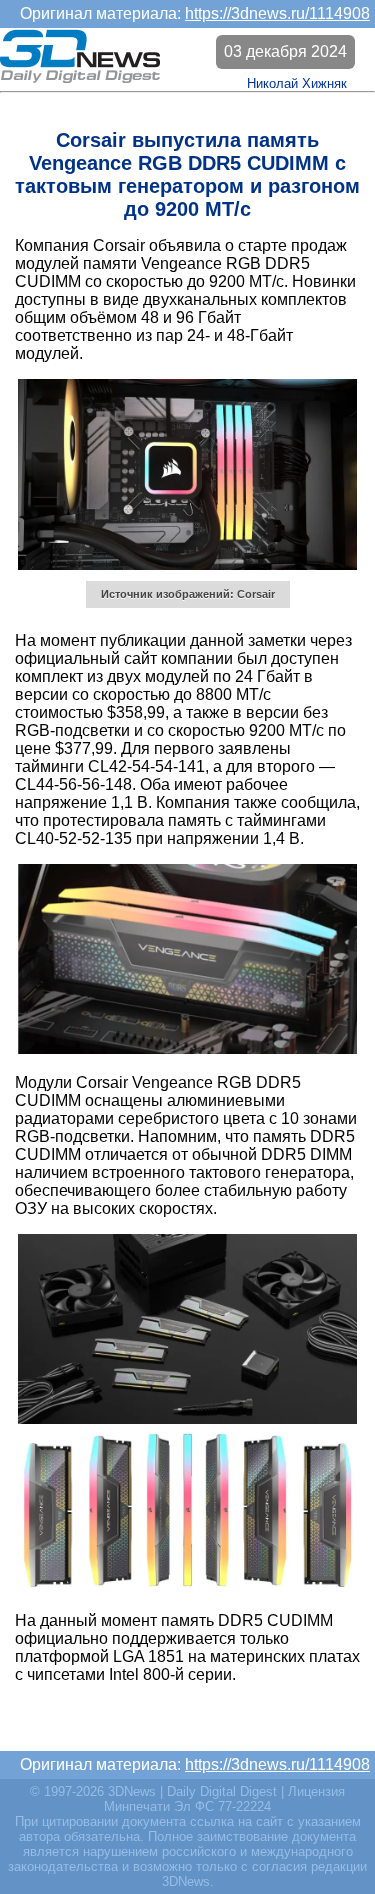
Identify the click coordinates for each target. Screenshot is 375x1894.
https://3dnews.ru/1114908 (277, 13)
